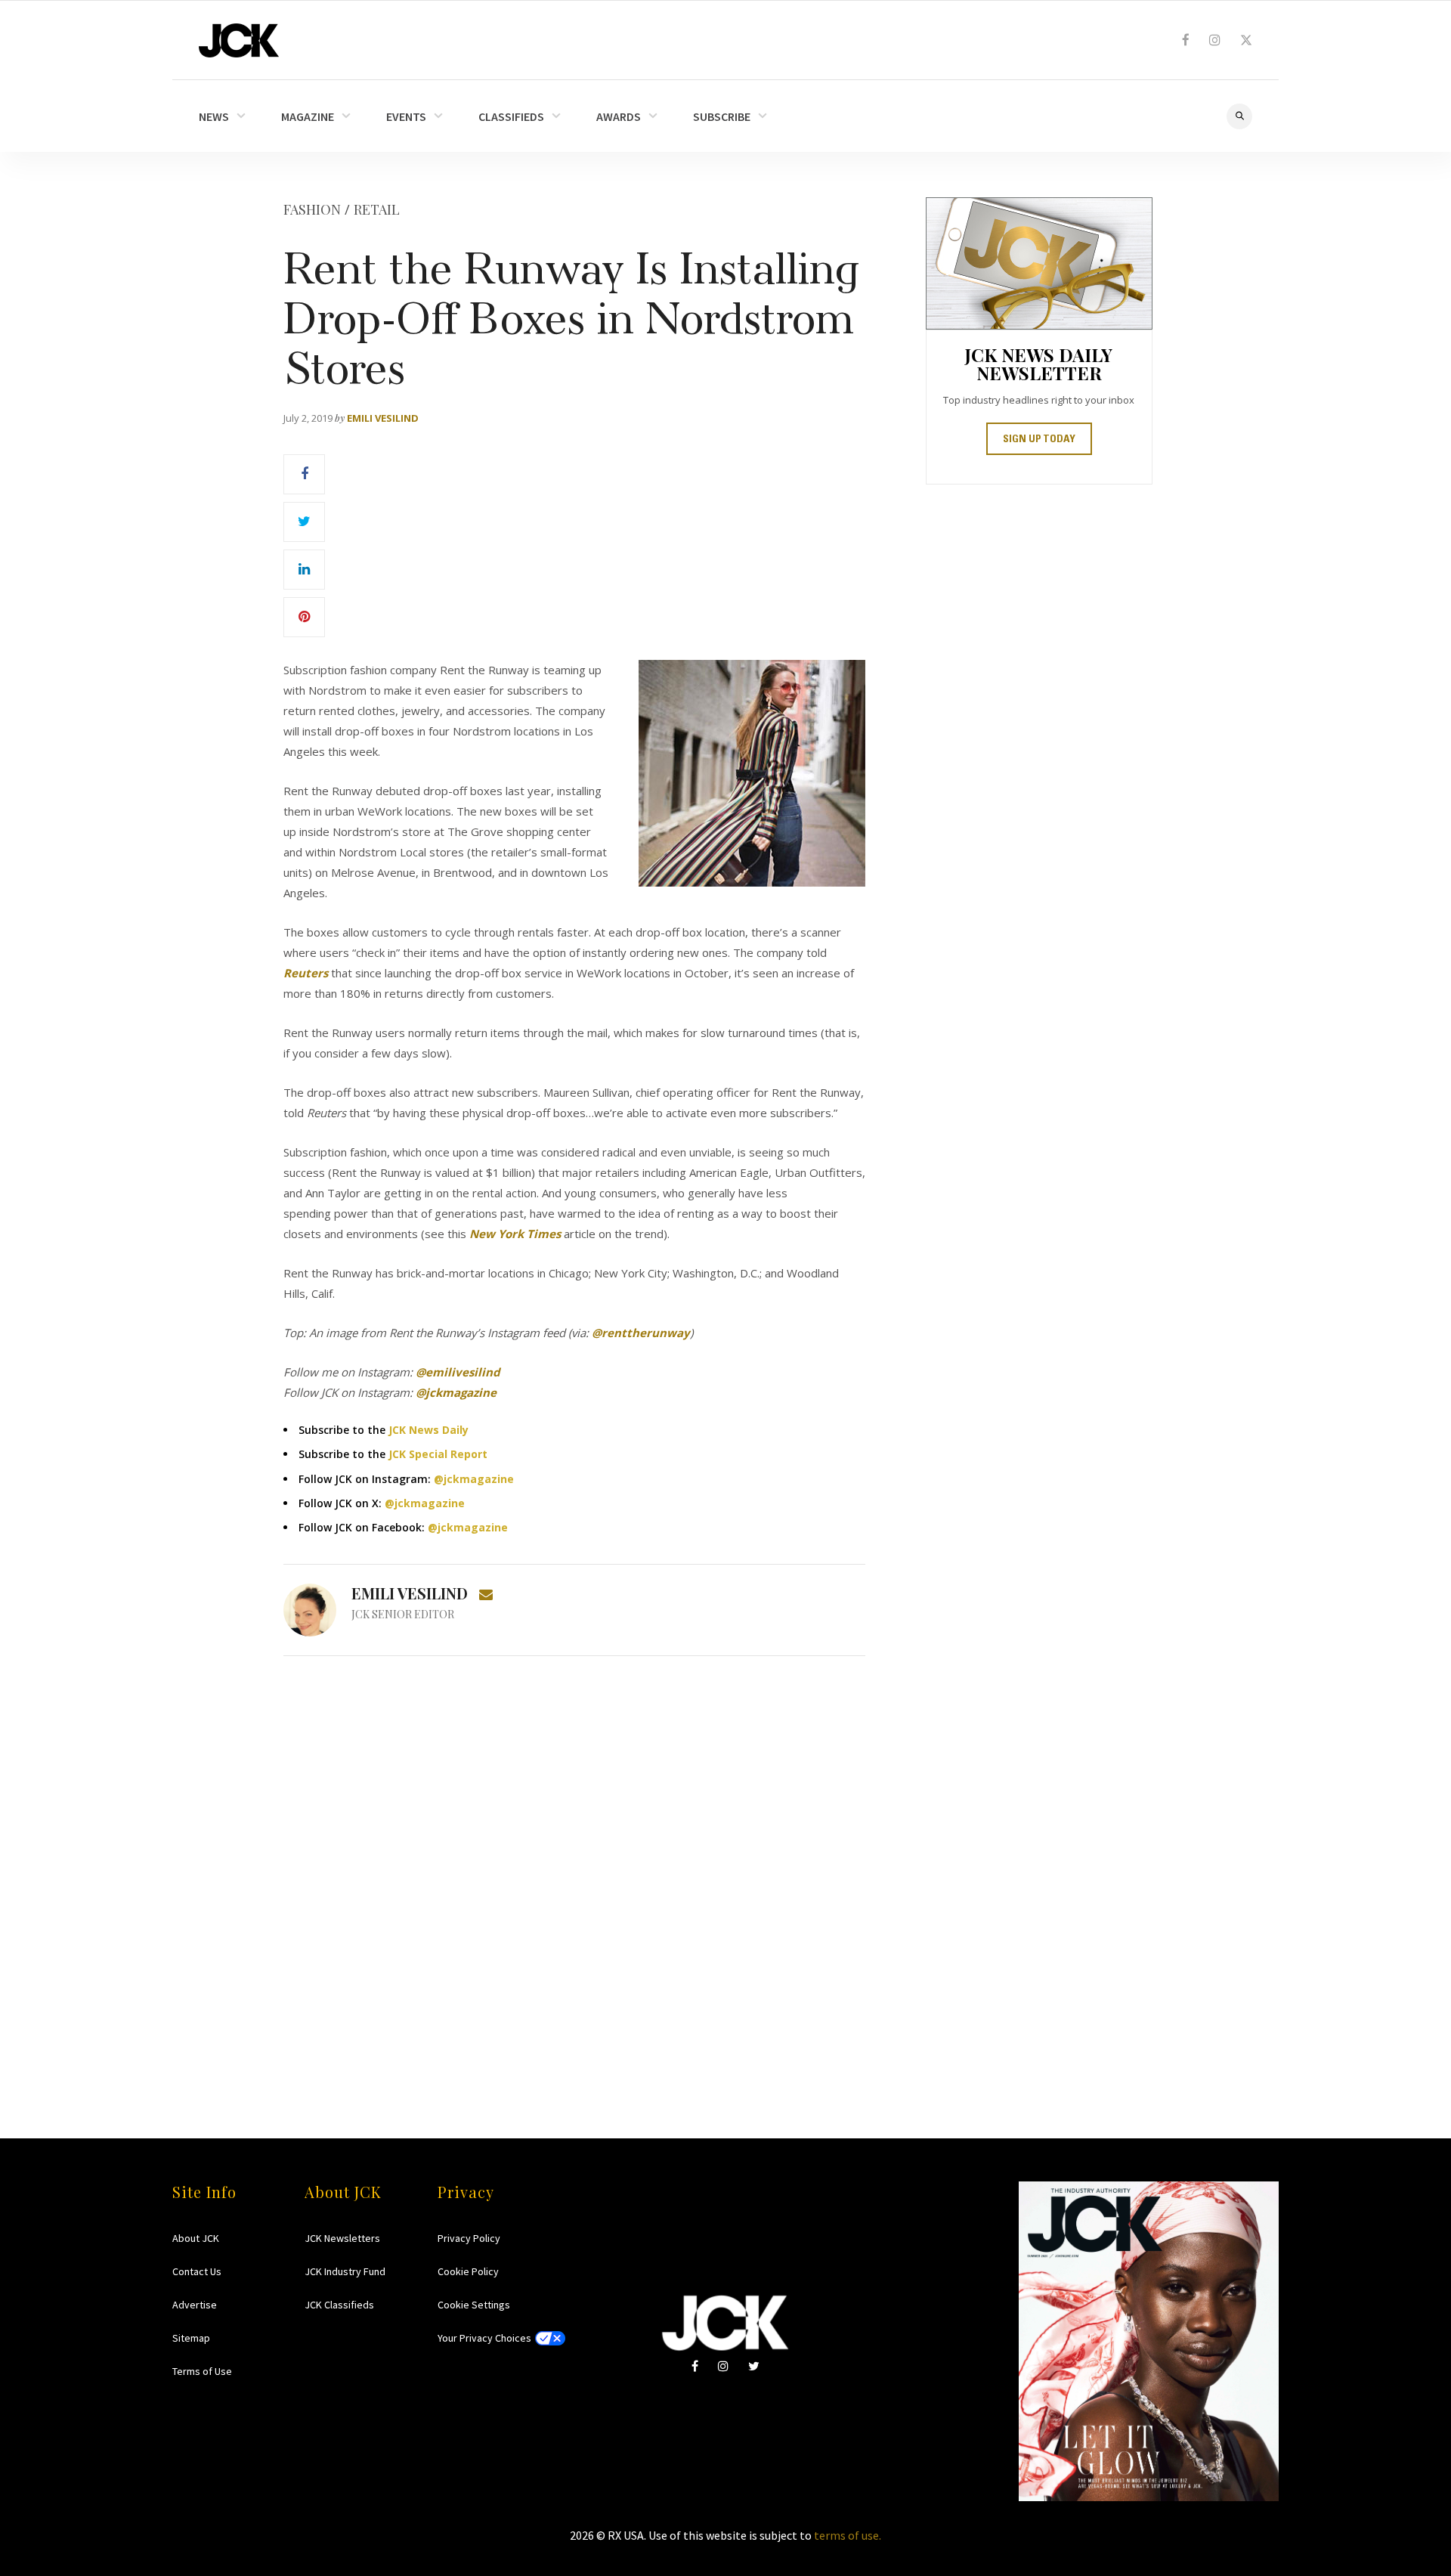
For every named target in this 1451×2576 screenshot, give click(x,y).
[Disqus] (574, 1868)
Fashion (312, 209)
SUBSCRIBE (722, 116)
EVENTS (406, 116)
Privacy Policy (469, 2238)
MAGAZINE (308, 116)
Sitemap (191, 2338)
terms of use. (848, 2535)
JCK (239, 40)
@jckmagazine (474, 1479)
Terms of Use (202, 2371)
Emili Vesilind (383, 418)
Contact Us (197, 2271)
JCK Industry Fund (345, 2271)
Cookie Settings (474, 2305)
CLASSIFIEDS (511, 116)
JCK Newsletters (342, 2238)
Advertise (195, 2305)
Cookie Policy (468, 2271)
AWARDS (619, 116)
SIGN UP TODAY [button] (1039, 440)
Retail (377, 209)
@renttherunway (641, 1333)
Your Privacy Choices (484, 2338)
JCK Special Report (438, 1454)
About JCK (196, 2238)
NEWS (214, 116)
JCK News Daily (428, 1430)
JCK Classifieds (339, 2305)
